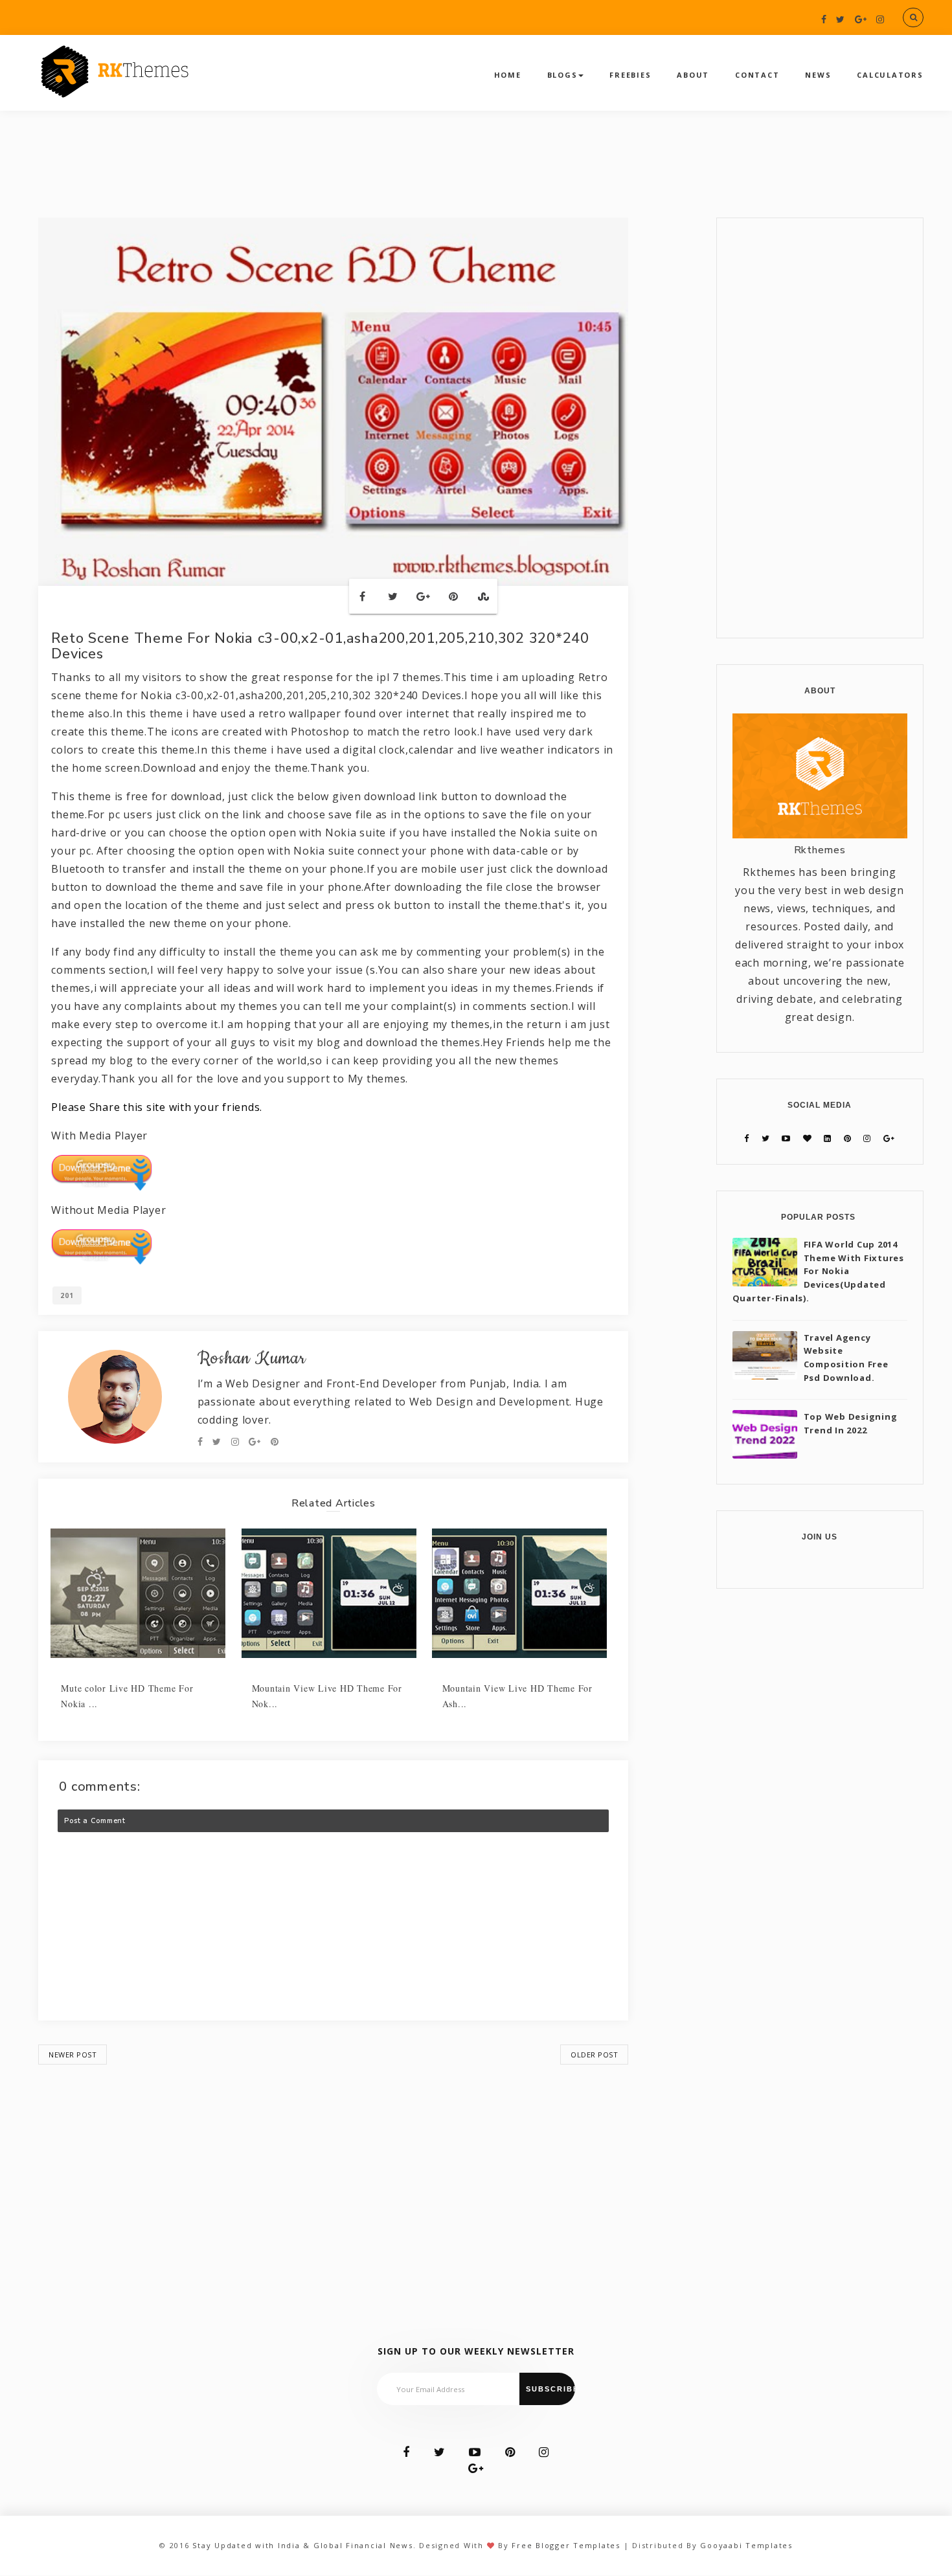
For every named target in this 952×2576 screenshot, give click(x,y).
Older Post (594, 2055)
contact (757, 75)
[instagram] (880, 19)
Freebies (630, 75)
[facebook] (824, 19)
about (693, 75)
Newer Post (73, 2055)
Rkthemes (820, 850)
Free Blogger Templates (566, 2545)
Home (508, 75)
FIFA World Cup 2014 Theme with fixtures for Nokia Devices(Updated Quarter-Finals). (818, 1271)
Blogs (562, 75)
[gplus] (861, 19)
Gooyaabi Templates (746, 2545)
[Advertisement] (333, 2178)
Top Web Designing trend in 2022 (851, 1423)
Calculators (890, 75)
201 (67, 1295)
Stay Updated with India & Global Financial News (302, 2545)
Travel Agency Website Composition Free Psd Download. (846, 1358)
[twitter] (841, 19)
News (818, 75)
